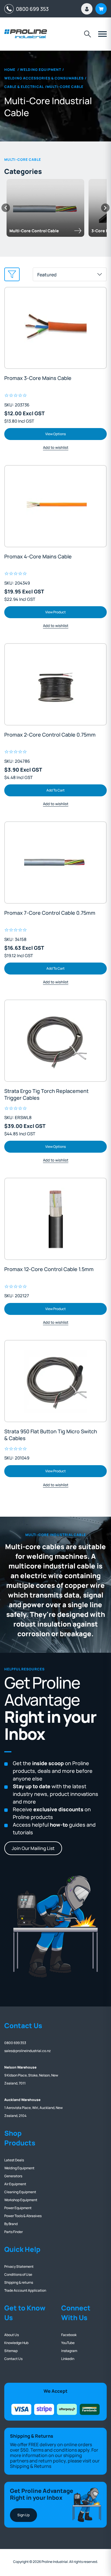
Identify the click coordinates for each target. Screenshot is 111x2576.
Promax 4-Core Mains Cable (38, 556)
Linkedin (68, 2359)
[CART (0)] (101, 9)
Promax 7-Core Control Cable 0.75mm (50, 913)
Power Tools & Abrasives (23, 2216)
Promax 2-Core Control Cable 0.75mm (50, 735)
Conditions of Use (18, 2274)
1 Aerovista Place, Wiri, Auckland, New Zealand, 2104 (33, 2108)
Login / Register (87, 9)
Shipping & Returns (31, 2466)
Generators (13, 2176)
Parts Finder (14, 2232)
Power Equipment (18, 2208)
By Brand (11, 2224)
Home (10, 70)
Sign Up (23, 2515)
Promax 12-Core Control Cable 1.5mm (49, 1269)
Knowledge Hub (16, 2343)
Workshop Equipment (21, 2200)
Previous (6, 208)
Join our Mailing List (33, 1848)
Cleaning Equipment (20, 2192)
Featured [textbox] (47, 275)
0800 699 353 (31, 9)
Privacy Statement (19, 2266)
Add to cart (55, 790)
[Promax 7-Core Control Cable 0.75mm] (55, 863)
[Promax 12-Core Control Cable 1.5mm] (55, 1219)
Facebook (69, 2335)
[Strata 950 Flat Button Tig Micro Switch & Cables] (55, 1381)
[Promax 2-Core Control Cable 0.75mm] (55, 684)
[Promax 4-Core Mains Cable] (55, 506)
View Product (55, 612)
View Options (55, 434)
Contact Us (13, 2359)
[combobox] (70, 274)
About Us (12, 2335)
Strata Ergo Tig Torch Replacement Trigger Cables (46, 1094)
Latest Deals (14, 2160)
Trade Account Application (25, 2290)
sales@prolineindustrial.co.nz (27, 2051)
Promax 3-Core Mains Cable (38, 378)
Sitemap (11, 2351)
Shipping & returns (19, 2282)
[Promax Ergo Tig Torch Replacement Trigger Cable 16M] (55, 1041)
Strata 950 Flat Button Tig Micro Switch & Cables (51, 1435)
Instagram (69, 2351)
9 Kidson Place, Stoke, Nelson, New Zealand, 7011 (31, 2075)
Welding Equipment (19, 2168)
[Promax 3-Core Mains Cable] (55, 328)
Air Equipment (15, 2184)
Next (105, 208)
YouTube (68, 2343)
